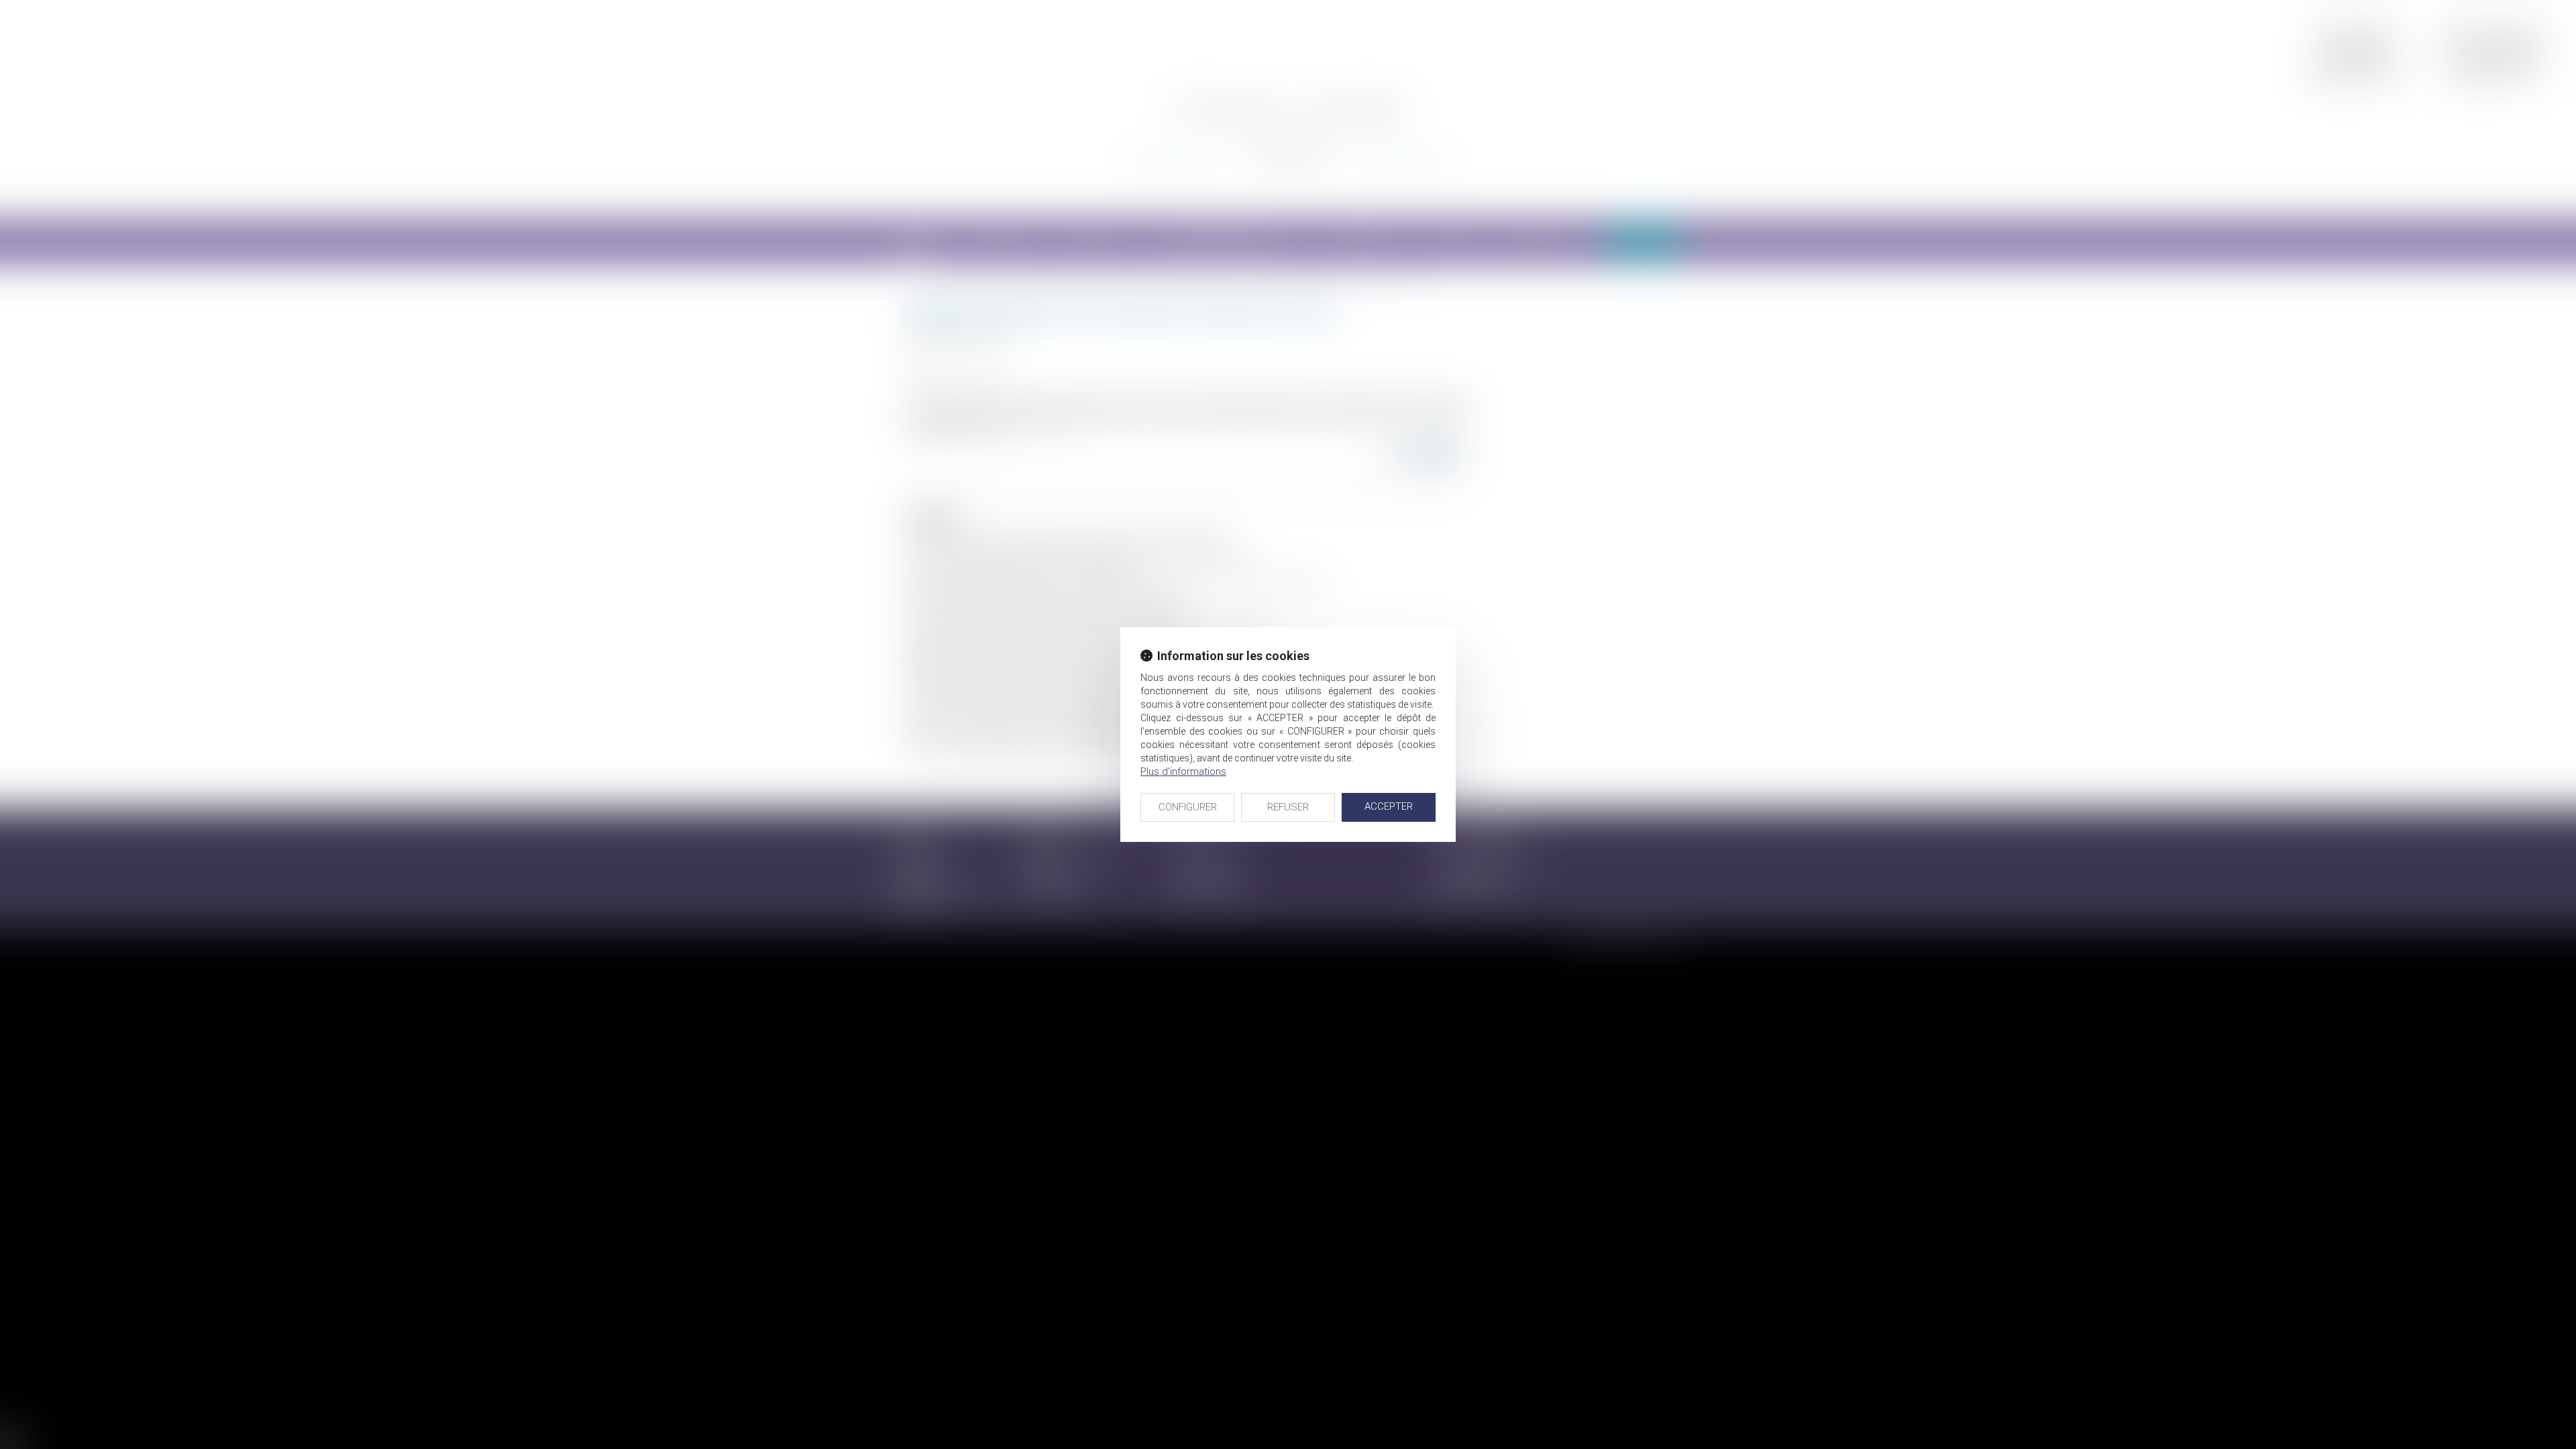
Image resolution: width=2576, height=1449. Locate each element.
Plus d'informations (1183, 771)
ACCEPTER (1389, 806)
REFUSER (1288, 807)
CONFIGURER (1188, 807)
